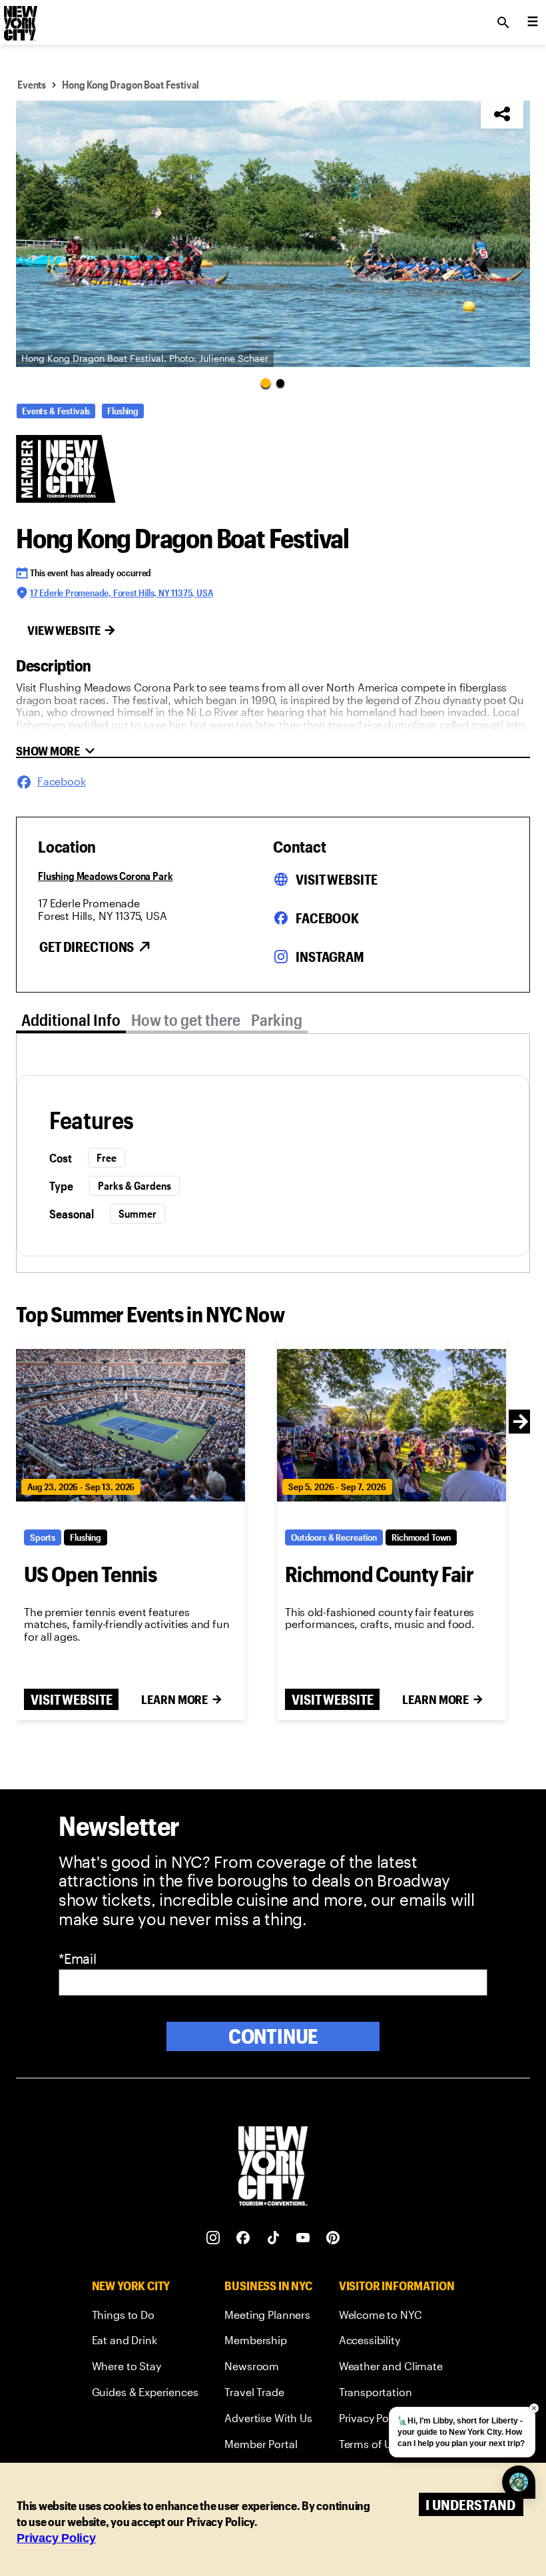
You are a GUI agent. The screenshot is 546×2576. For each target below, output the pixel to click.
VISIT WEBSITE (71, 1699)
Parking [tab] (277, 1020)
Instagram (330, 957)
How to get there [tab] (186, 1020)
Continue (273, 2036)
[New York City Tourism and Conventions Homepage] (273, 2167)
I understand (470, 2504)
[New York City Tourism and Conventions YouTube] (303, 2238)
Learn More (174, 1699)
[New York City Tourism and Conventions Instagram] (213, 2238)
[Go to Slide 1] (266, 382)
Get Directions (87, 947)
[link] (145, 2317)
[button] (273, 234)
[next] (521, 1422)
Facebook (327, 918)
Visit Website (336, 879)
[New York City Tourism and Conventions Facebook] (243, 2238)
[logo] (19, 19)
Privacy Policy (56, 2538)
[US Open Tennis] (131, 1426)
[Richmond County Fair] (392, 1426)
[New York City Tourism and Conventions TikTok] (273, 2238)
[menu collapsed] (533, 23)
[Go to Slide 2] (280, 383)
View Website (64, 630)
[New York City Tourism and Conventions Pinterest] (333, 2238)
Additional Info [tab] (71, 1020)
